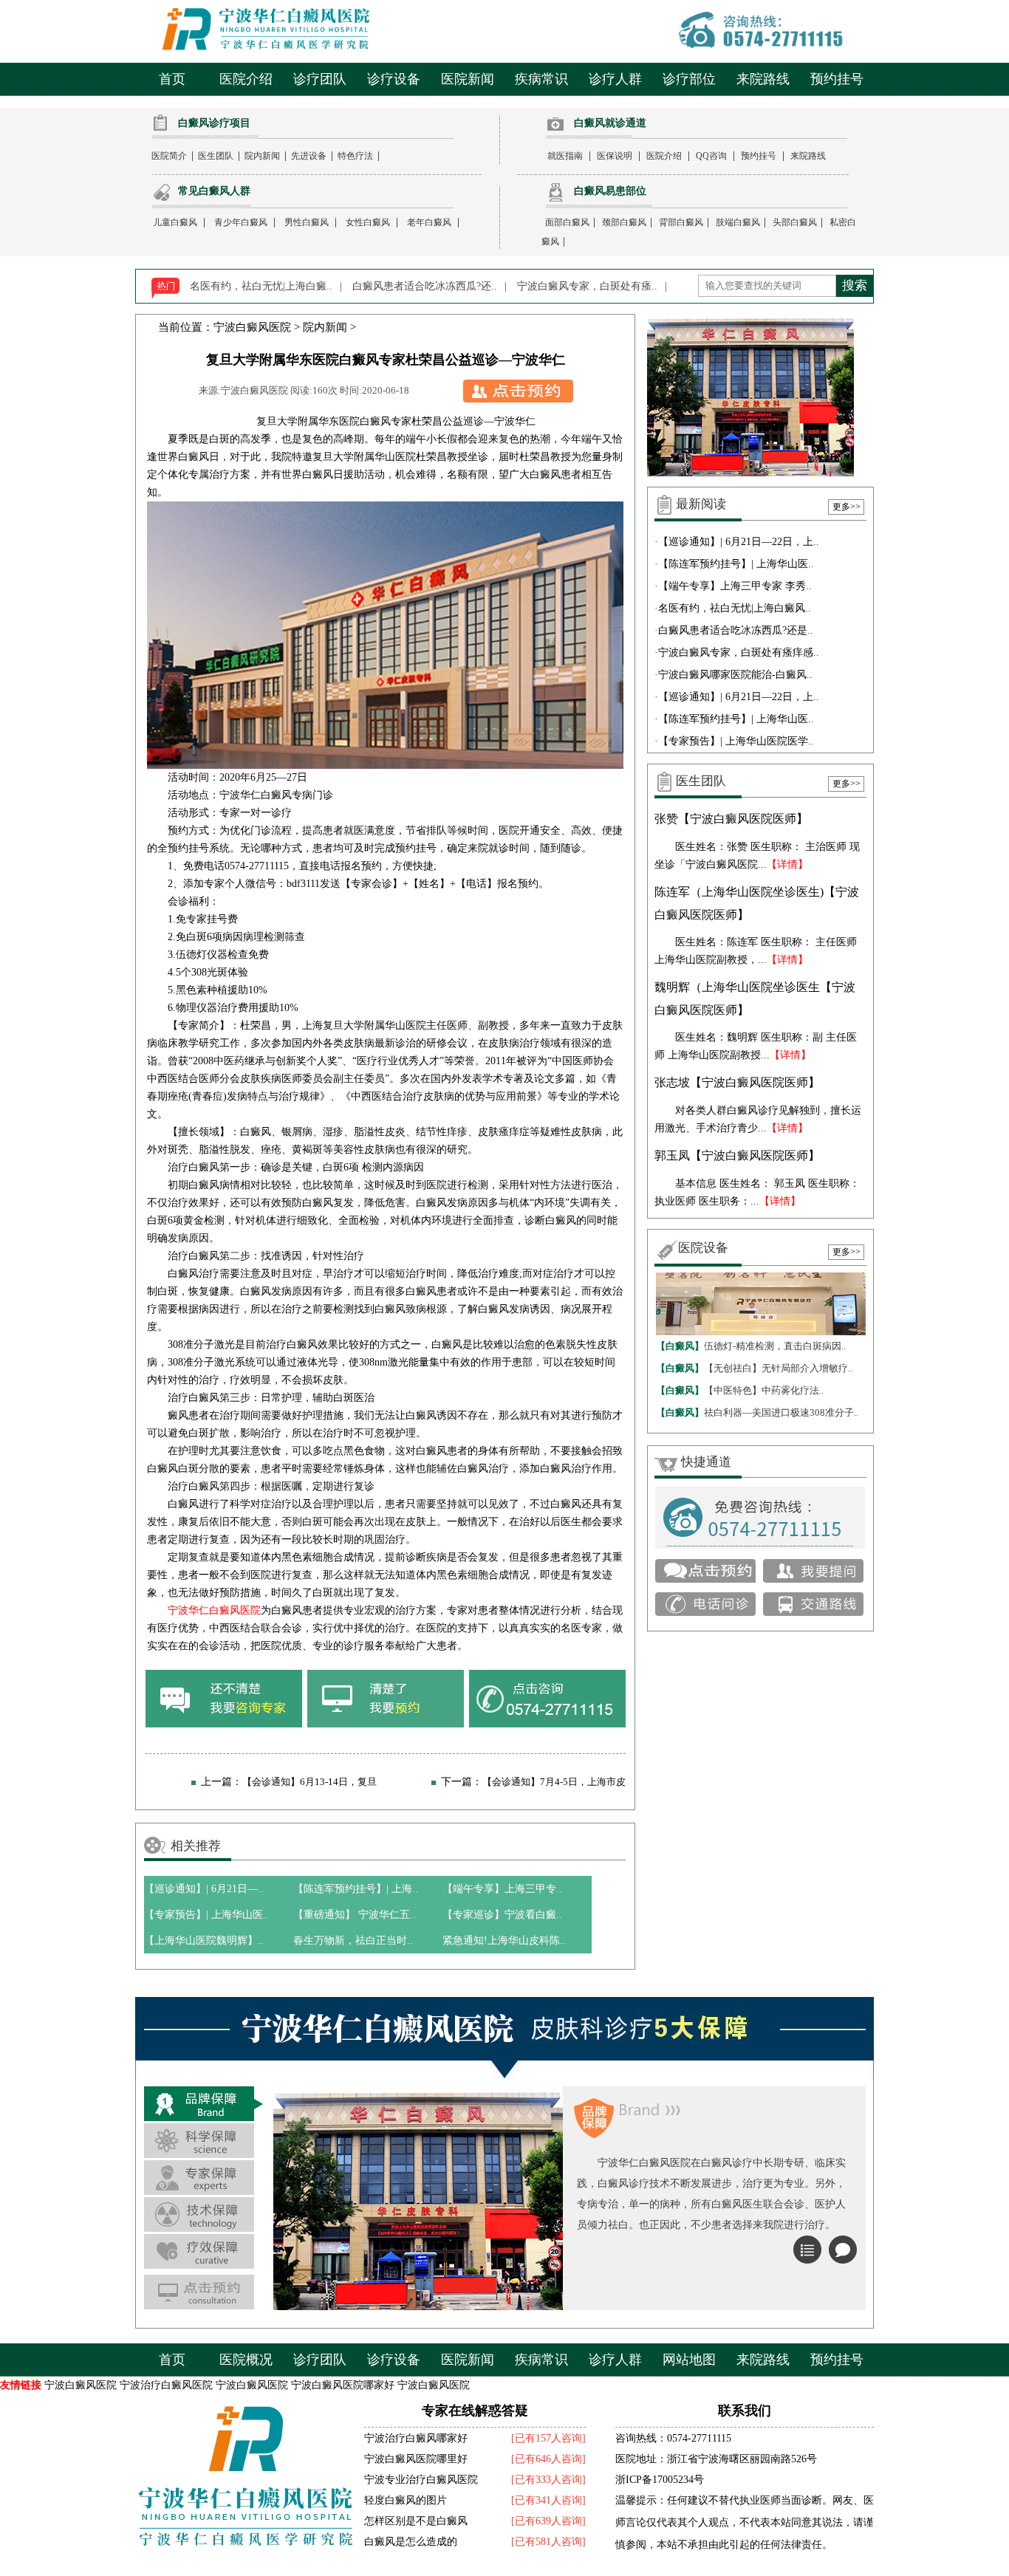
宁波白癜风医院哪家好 (343, 2385)
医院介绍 (246, 79)
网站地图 (689, 2360)
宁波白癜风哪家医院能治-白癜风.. (735, 675)
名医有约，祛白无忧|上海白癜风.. (735, 608)
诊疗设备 (394, 79)
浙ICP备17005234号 (660, 2480)
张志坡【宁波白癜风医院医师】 (737, 1082)
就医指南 (565, 156)
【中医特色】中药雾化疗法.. (740, 1390)
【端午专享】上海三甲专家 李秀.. (735, 586)
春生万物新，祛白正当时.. (353, 1940)
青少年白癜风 (241, 222)
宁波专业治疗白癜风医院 (421, 2480)
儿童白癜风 (175, 222)
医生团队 (216, 156)
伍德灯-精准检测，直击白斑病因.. (751, 1346)
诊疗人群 (615, 79)
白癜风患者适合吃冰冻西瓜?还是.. (736, 630)
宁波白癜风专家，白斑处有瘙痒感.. (739, 652)
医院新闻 (468, 79)
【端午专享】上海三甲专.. (502, 1889)
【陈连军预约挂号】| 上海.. (356, 1889)
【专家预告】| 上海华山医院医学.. (736, 741)
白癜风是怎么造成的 (411, 2542)
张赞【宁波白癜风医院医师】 (731, 819)
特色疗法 (355, 156)
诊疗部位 (689, 79)
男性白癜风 (307, 222)
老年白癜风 (429, 222)
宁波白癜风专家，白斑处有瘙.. (587, 286)
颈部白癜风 (624, 222)
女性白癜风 (368, 222)
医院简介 (169, 156)
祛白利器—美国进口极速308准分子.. (757, 1412)
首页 (172, 79)
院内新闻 (262, 156)
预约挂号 (837, 79)
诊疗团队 (320, 79)
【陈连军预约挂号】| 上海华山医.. (736, 564)
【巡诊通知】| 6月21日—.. (204, 1889)
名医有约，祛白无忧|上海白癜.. (261, 286)
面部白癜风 (567, 222)
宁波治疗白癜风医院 (166, 2385)
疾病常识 (541, 79)
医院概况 (246, 2360)
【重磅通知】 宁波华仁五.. (355, 1915)
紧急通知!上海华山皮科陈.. (504, 1940)
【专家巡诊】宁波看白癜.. (502, 1915)
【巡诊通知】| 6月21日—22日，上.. (739, 542)
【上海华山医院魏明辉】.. (204, 1940)
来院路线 (763, 79)
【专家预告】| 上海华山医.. (206, 1915)
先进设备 (309, 156)
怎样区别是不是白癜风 (416, 2521)
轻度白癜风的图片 (406, 2500)
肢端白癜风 (738, 222)
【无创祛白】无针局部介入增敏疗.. (754, 1368)
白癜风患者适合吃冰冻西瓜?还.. (425, 286)
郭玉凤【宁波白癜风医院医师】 (737, 1155)
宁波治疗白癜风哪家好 (416, 2438)
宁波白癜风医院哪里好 (416, 2459)
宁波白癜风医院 (252, 327)
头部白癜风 (795, 222)
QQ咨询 (711, 156)
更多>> (846, 507)
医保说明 (615, 156)
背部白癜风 (681, 222)
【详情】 (787, 864)
